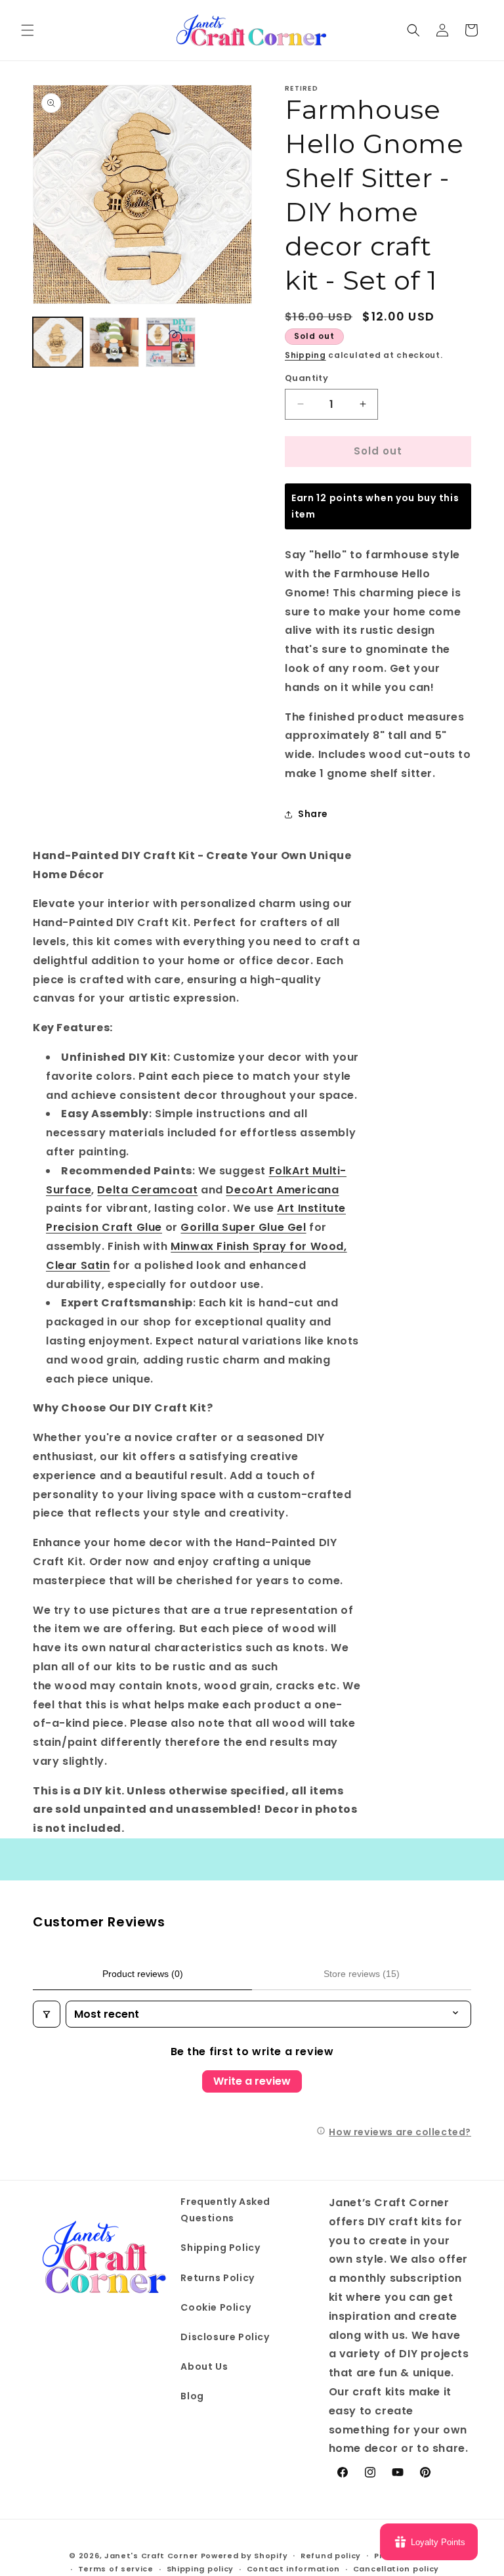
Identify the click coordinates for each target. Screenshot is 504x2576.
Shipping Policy (220, 2248)
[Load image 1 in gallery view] (58, 342)
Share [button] (313, 814)
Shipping (305, 355)
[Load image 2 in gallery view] (114, 342)
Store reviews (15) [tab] (362, 1974)
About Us (204, 2366)
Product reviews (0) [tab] (143, 1974)
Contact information (293, 2569)
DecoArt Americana (282, 1190)
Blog (192, 2396)
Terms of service (116, 2569)
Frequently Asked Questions (225, 2210)
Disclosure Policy (225, 2337)
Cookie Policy (216, 2307)
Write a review (252, 2081)
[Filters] (47, 2014)
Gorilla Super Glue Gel (243, 1227)
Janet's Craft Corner (151, 2556)
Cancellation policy (396, 2569)
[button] (28, 30)
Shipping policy (200, 2569)
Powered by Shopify (244, 2556)
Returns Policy (217, 2278)
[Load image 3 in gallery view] (171, 342)
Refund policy (331, 2556)
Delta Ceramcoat (147, 1190)
